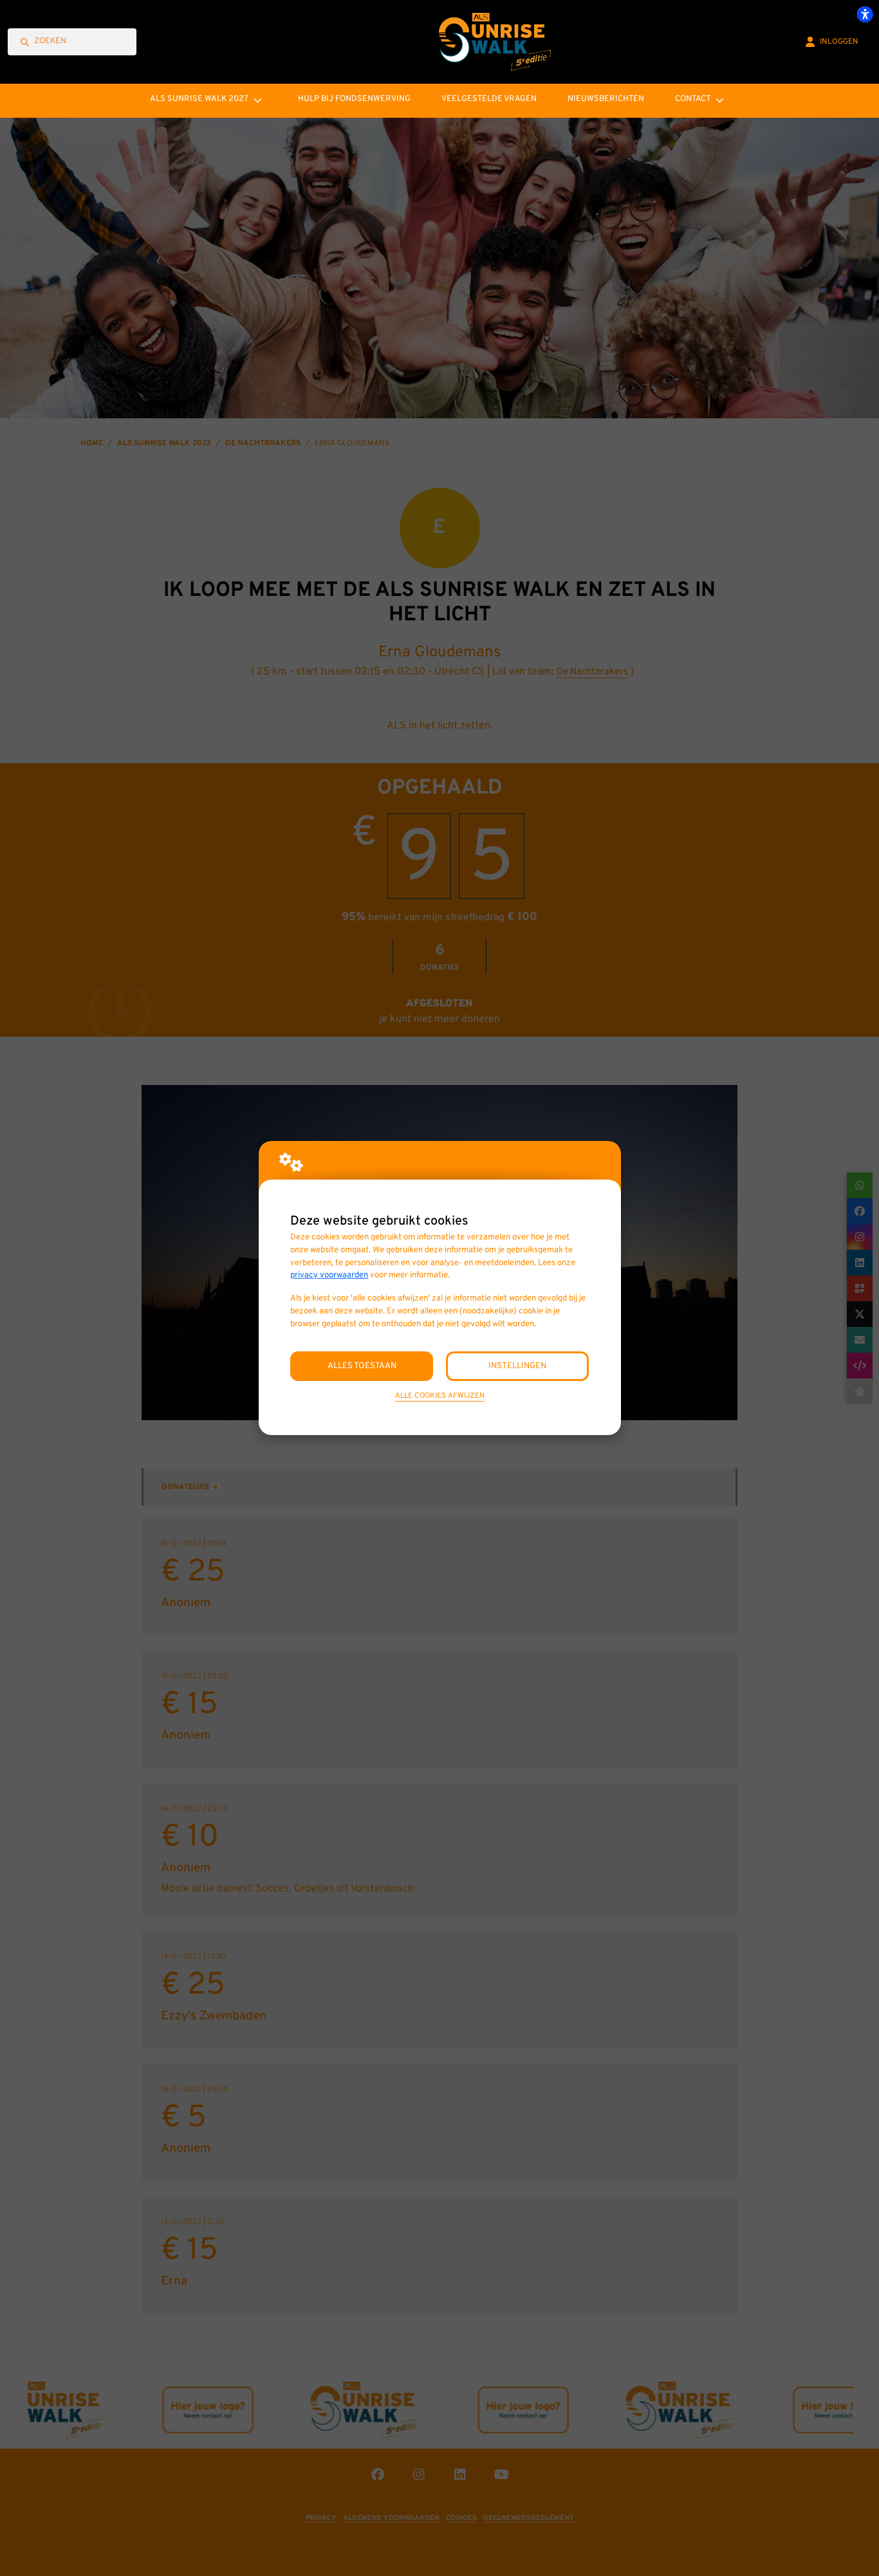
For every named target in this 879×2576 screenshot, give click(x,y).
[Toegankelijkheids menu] (865, 14)
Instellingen (517, 1366)
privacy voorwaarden (329, 1275)
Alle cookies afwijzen (440, 1396)
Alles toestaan (362, 1366)
